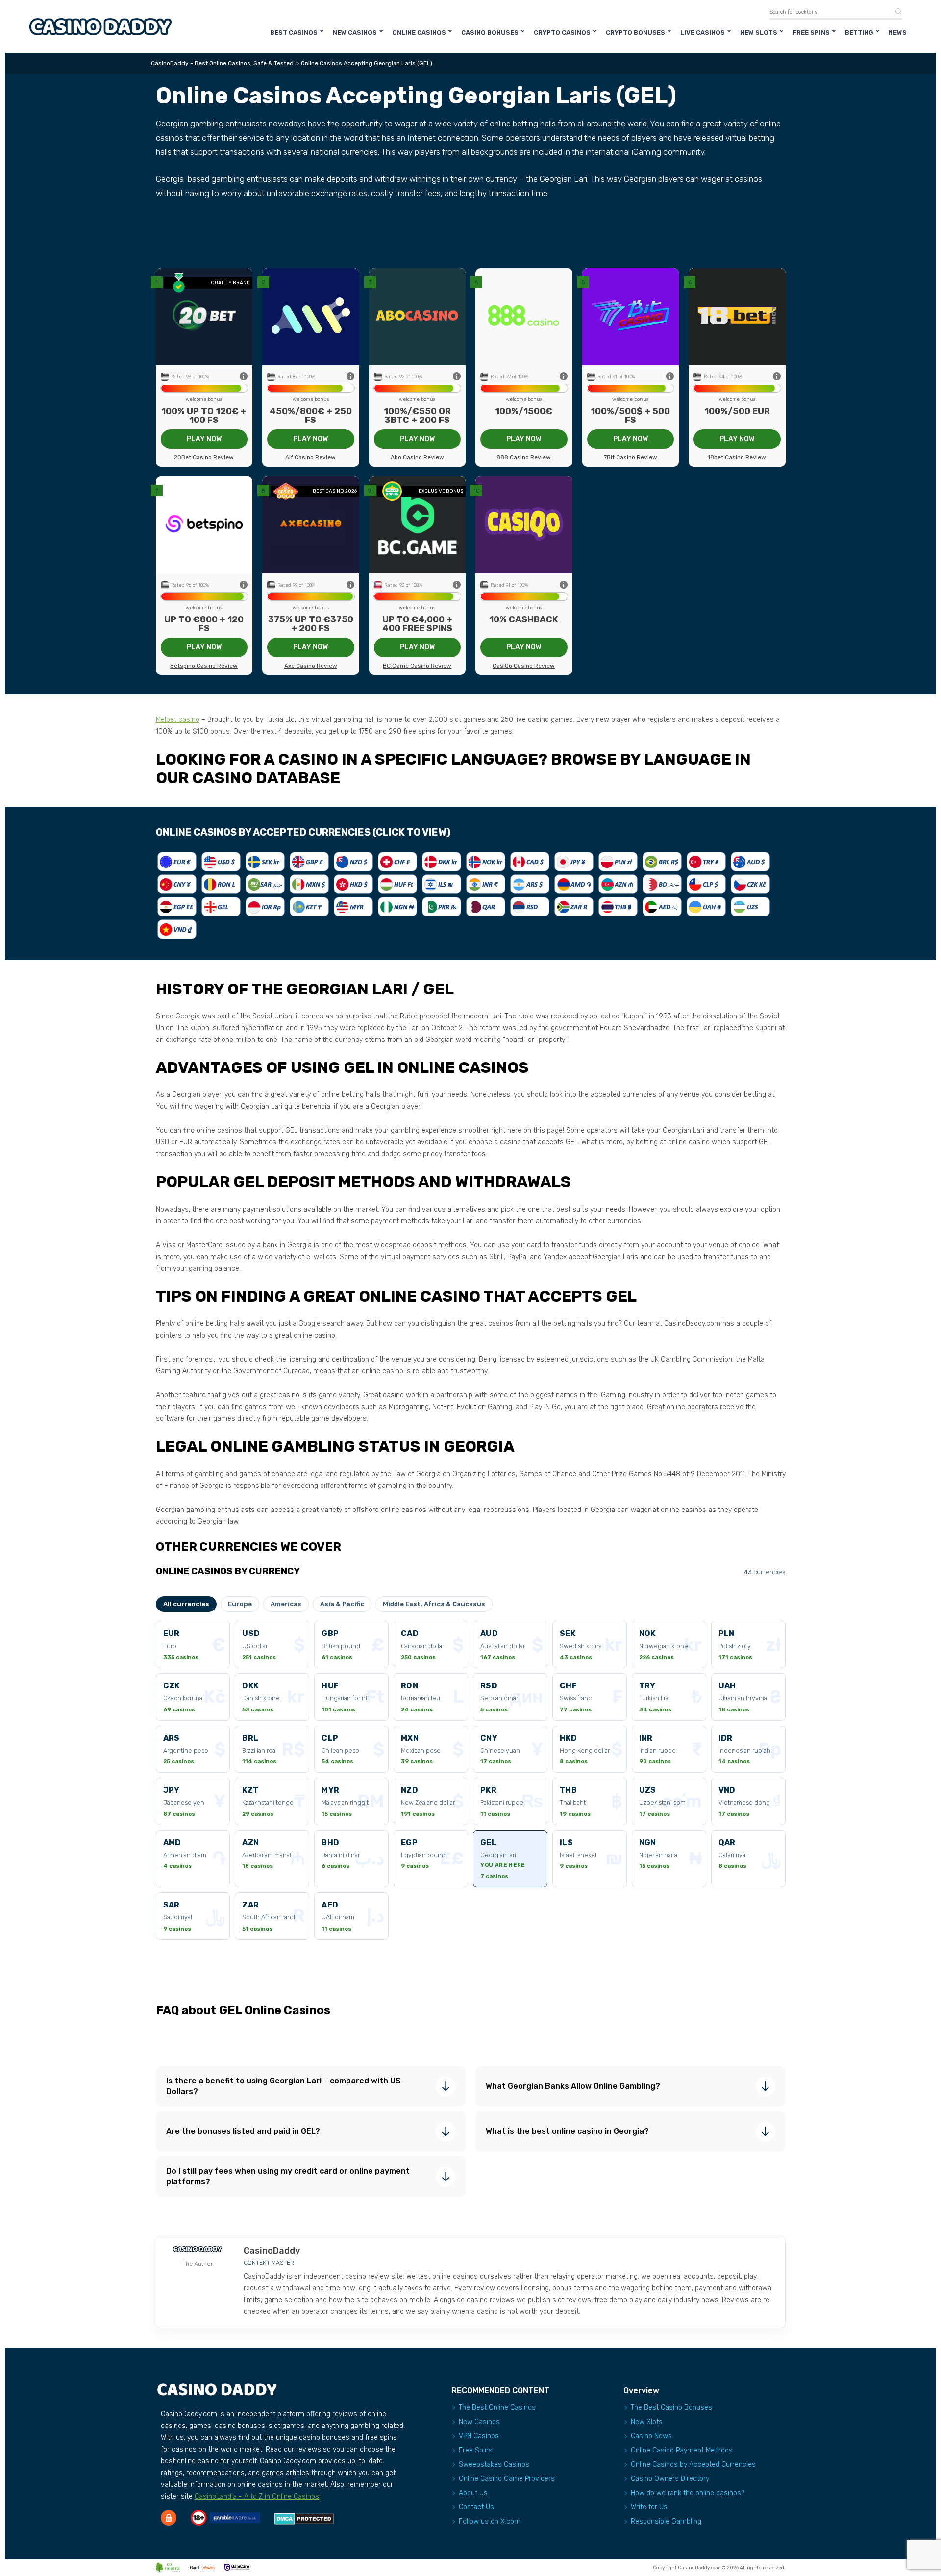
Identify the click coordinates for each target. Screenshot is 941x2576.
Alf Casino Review (310, 457)
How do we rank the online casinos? (688, 2493)
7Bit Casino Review (631, 457)
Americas (286, 1604)
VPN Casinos (479, 2436)
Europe (240, 1604)
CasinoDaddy (272, 2251)
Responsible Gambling (666, 2521)
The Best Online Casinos (497, 2408)
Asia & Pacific (342, 1604)
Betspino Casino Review (204, 666)
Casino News (651, 2436)
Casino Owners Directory (670, 2479)
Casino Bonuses (490, 33)
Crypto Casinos (562, 33)
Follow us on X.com (490, 2521)
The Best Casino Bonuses (671, 2408)
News (898, 33)
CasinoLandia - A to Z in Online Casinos (257, 2496)
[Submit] (895, 12)
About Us (473, 2493)
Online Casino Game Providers (507, 2479)
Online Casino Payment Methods (682, 2450)
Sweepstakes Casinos (494, 2465)
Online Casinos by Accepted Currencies (693, 2465)
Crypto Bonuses (635, 33)
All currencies (186, 1604)
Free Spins (811, 33)
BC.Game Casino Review (417, 666)
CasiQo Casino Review (524, 666)
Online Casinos (419, 33)
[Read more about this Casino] (204, 316)
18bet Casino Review (737, 457)
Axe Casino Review (311, 666)
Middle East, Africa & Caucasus (434, 1604)
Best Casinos (294, 33)
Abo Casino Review (417, 457)
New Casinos (355, 33)
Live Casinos (703, 33)
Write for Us (649, 2507)
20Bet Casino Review (204, 457)
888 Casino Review (524, 457)
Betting (859, 33)
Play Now (204, 439)
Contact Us (476, 2507)
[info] (244, 377)
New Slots (759, 33)
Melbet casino (178, 720)
